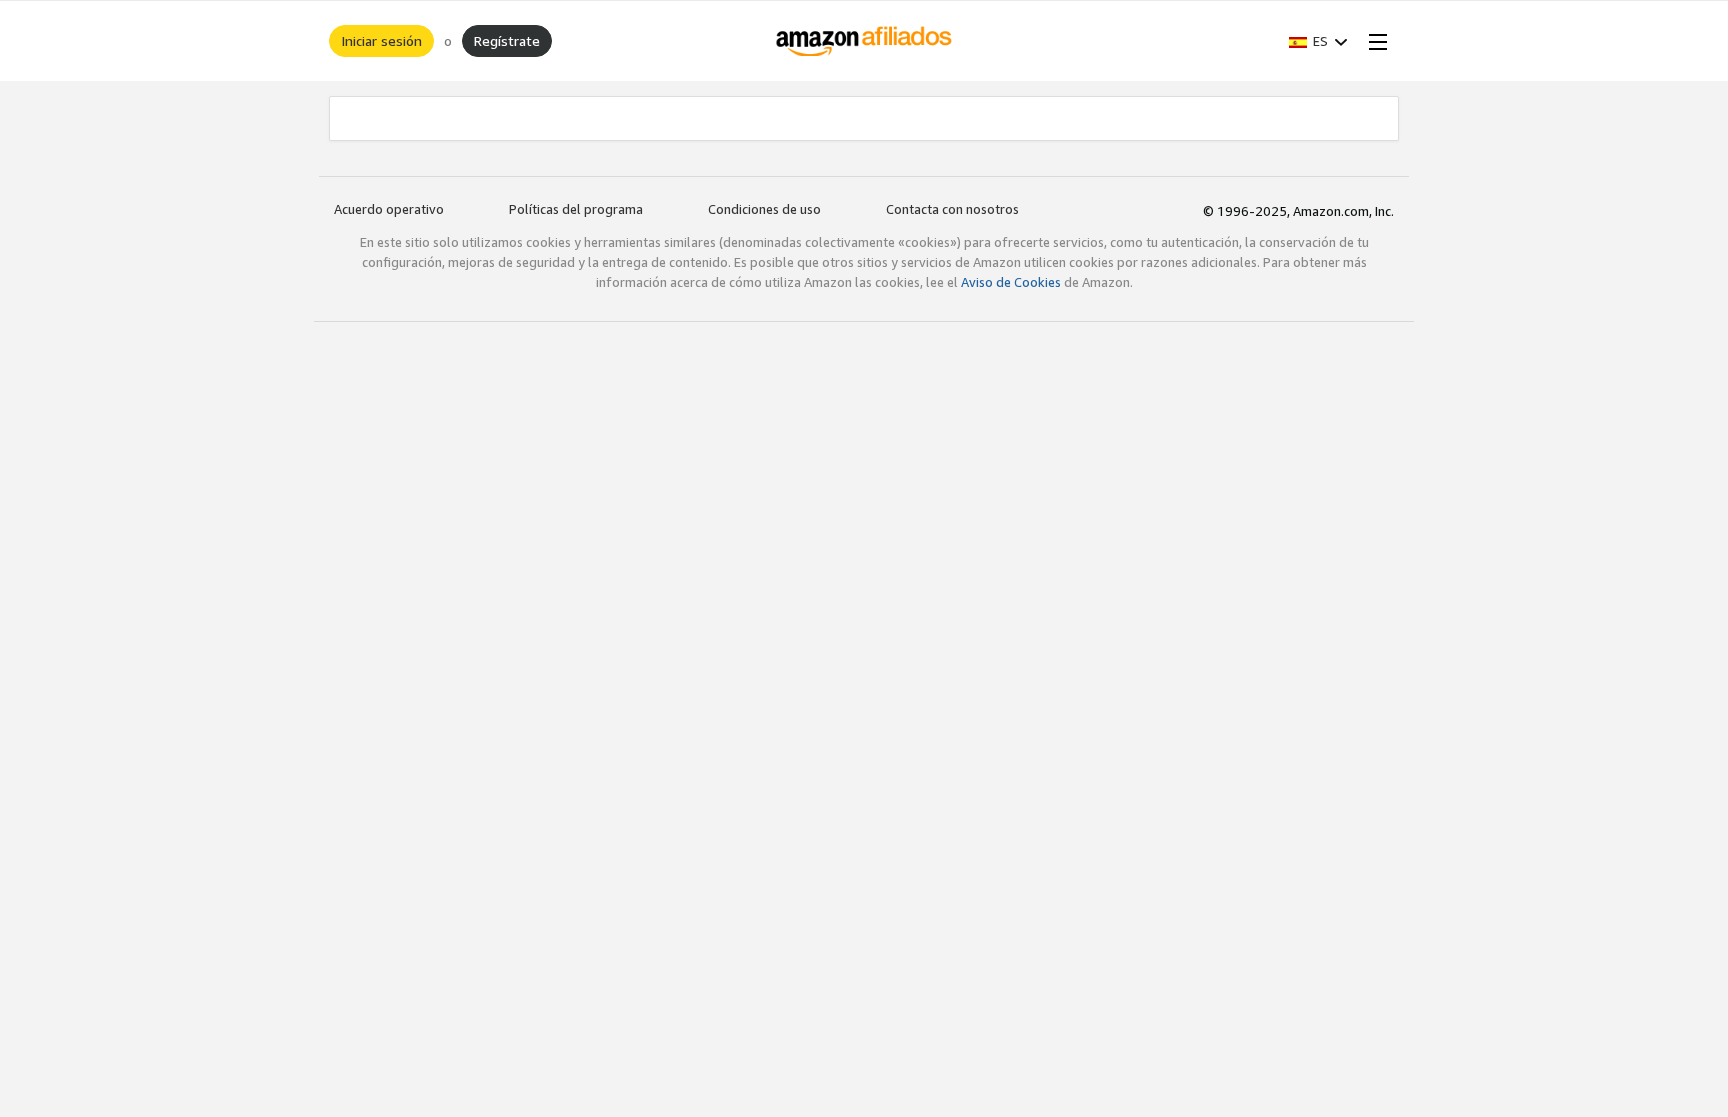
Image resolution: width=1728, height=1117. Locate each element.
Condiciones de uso (764, 209)
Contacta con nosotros (952, 209)
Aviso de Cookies (1011, 282)
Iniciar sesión (381, 40)
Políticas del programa (576, 209)
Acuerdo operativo (389, 209)
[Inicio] (864, 41)
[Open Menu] (1374, 41)
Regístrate (507, 40)
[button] (1318, 41)
